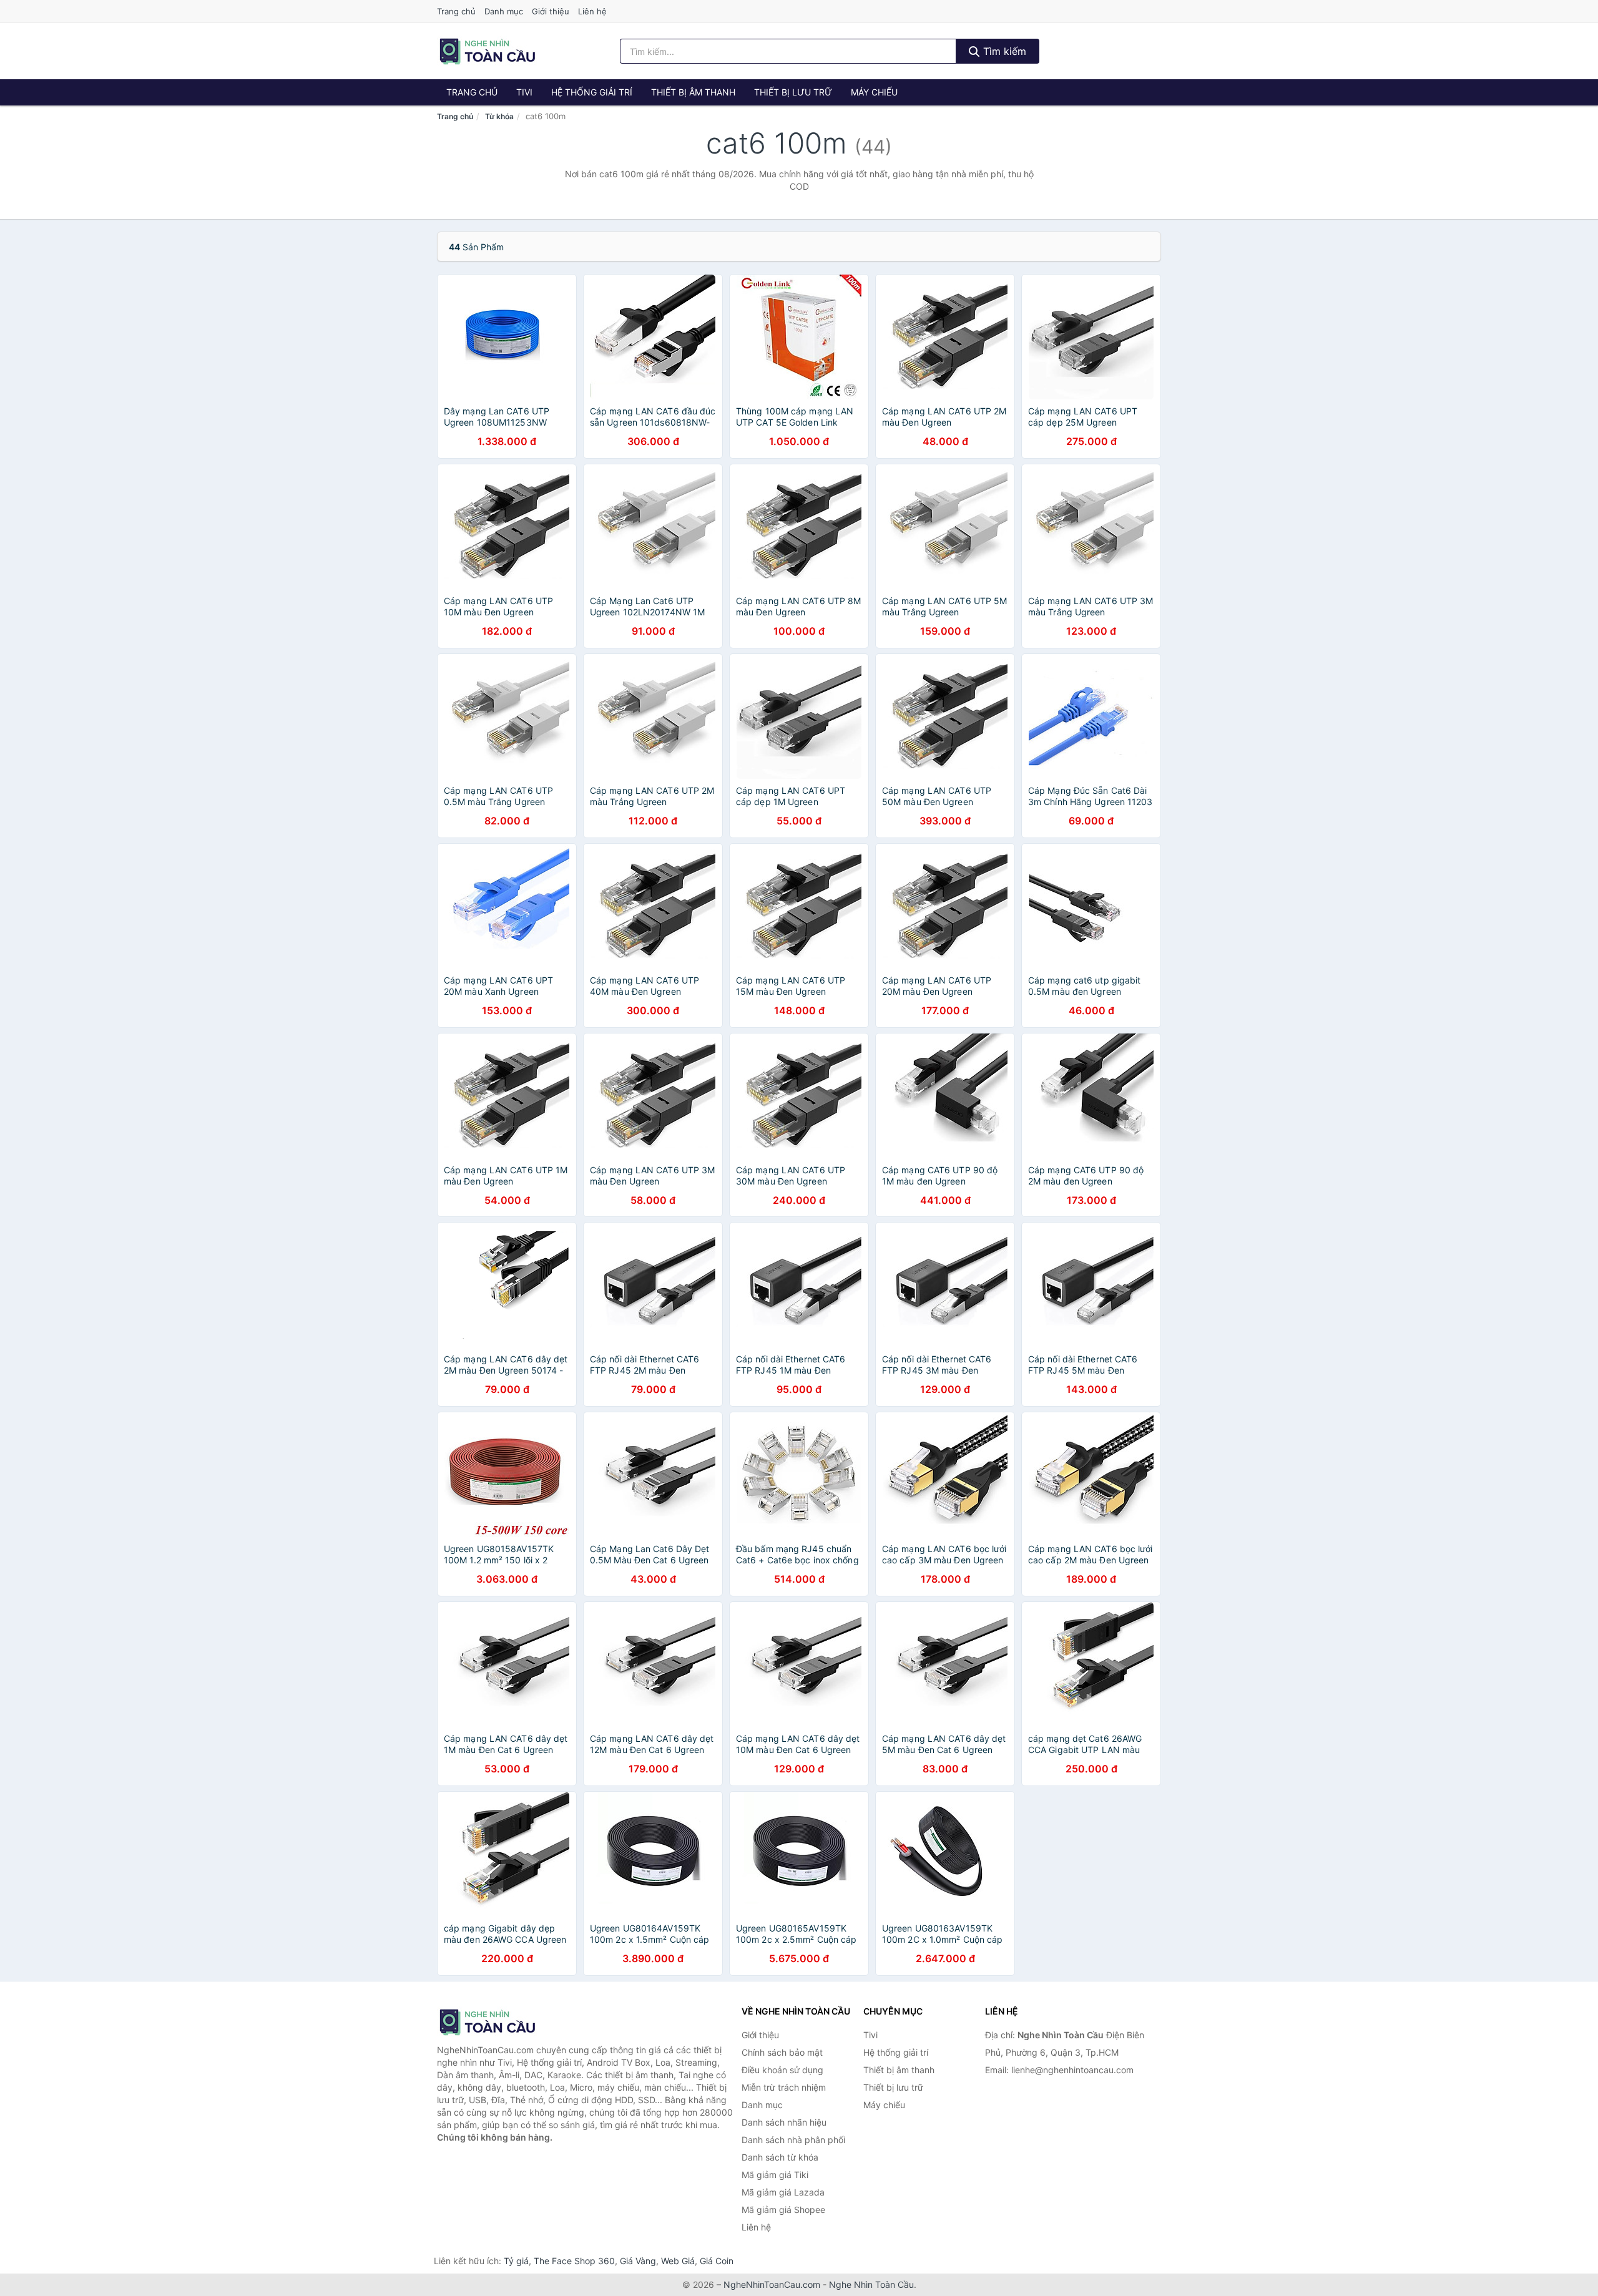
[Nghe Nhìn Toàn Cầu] (499, 2022)
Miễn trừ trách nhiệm (784, 2087)
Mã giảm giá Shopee (783, 2210)
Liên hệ (592, 11)
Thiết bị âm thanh (693, 92)
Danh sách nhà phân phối (793, 2140)
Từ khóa (499, 116)
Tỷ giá (516, 2261)
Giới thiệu (551, 11)
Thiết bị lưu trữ (793, 92)
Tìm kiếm (1003, 51)
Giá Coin (717, 2261)
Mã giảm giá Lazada (783, 2192)
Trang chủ (456, 11)
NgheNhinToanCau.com (772, 2284)
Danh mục (504, 11)
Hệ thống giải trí (592, 92)
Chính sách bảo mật (782, 2052)
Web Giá (678, 2261)
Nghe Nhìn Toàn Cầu (871, 2284)
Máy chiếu (874, 92)
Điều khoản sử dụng (782, 2070)
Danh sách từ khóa (780, 2157)
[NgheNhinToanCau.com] (487, 51)
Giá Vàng (638, 2261)
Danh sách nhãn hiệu (784, 2122)
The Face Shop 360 (574, 2261)
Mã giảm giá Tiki (775, 2175)
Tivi (524, 92)
